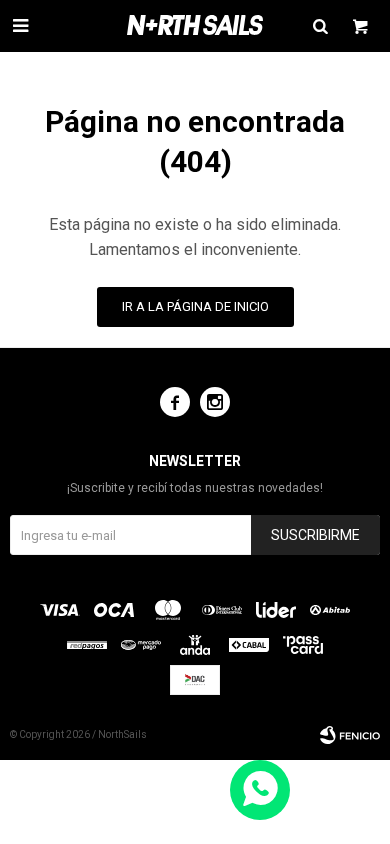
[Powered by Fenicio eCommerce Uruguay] (350, 735)
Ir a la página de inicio (195, 306)
